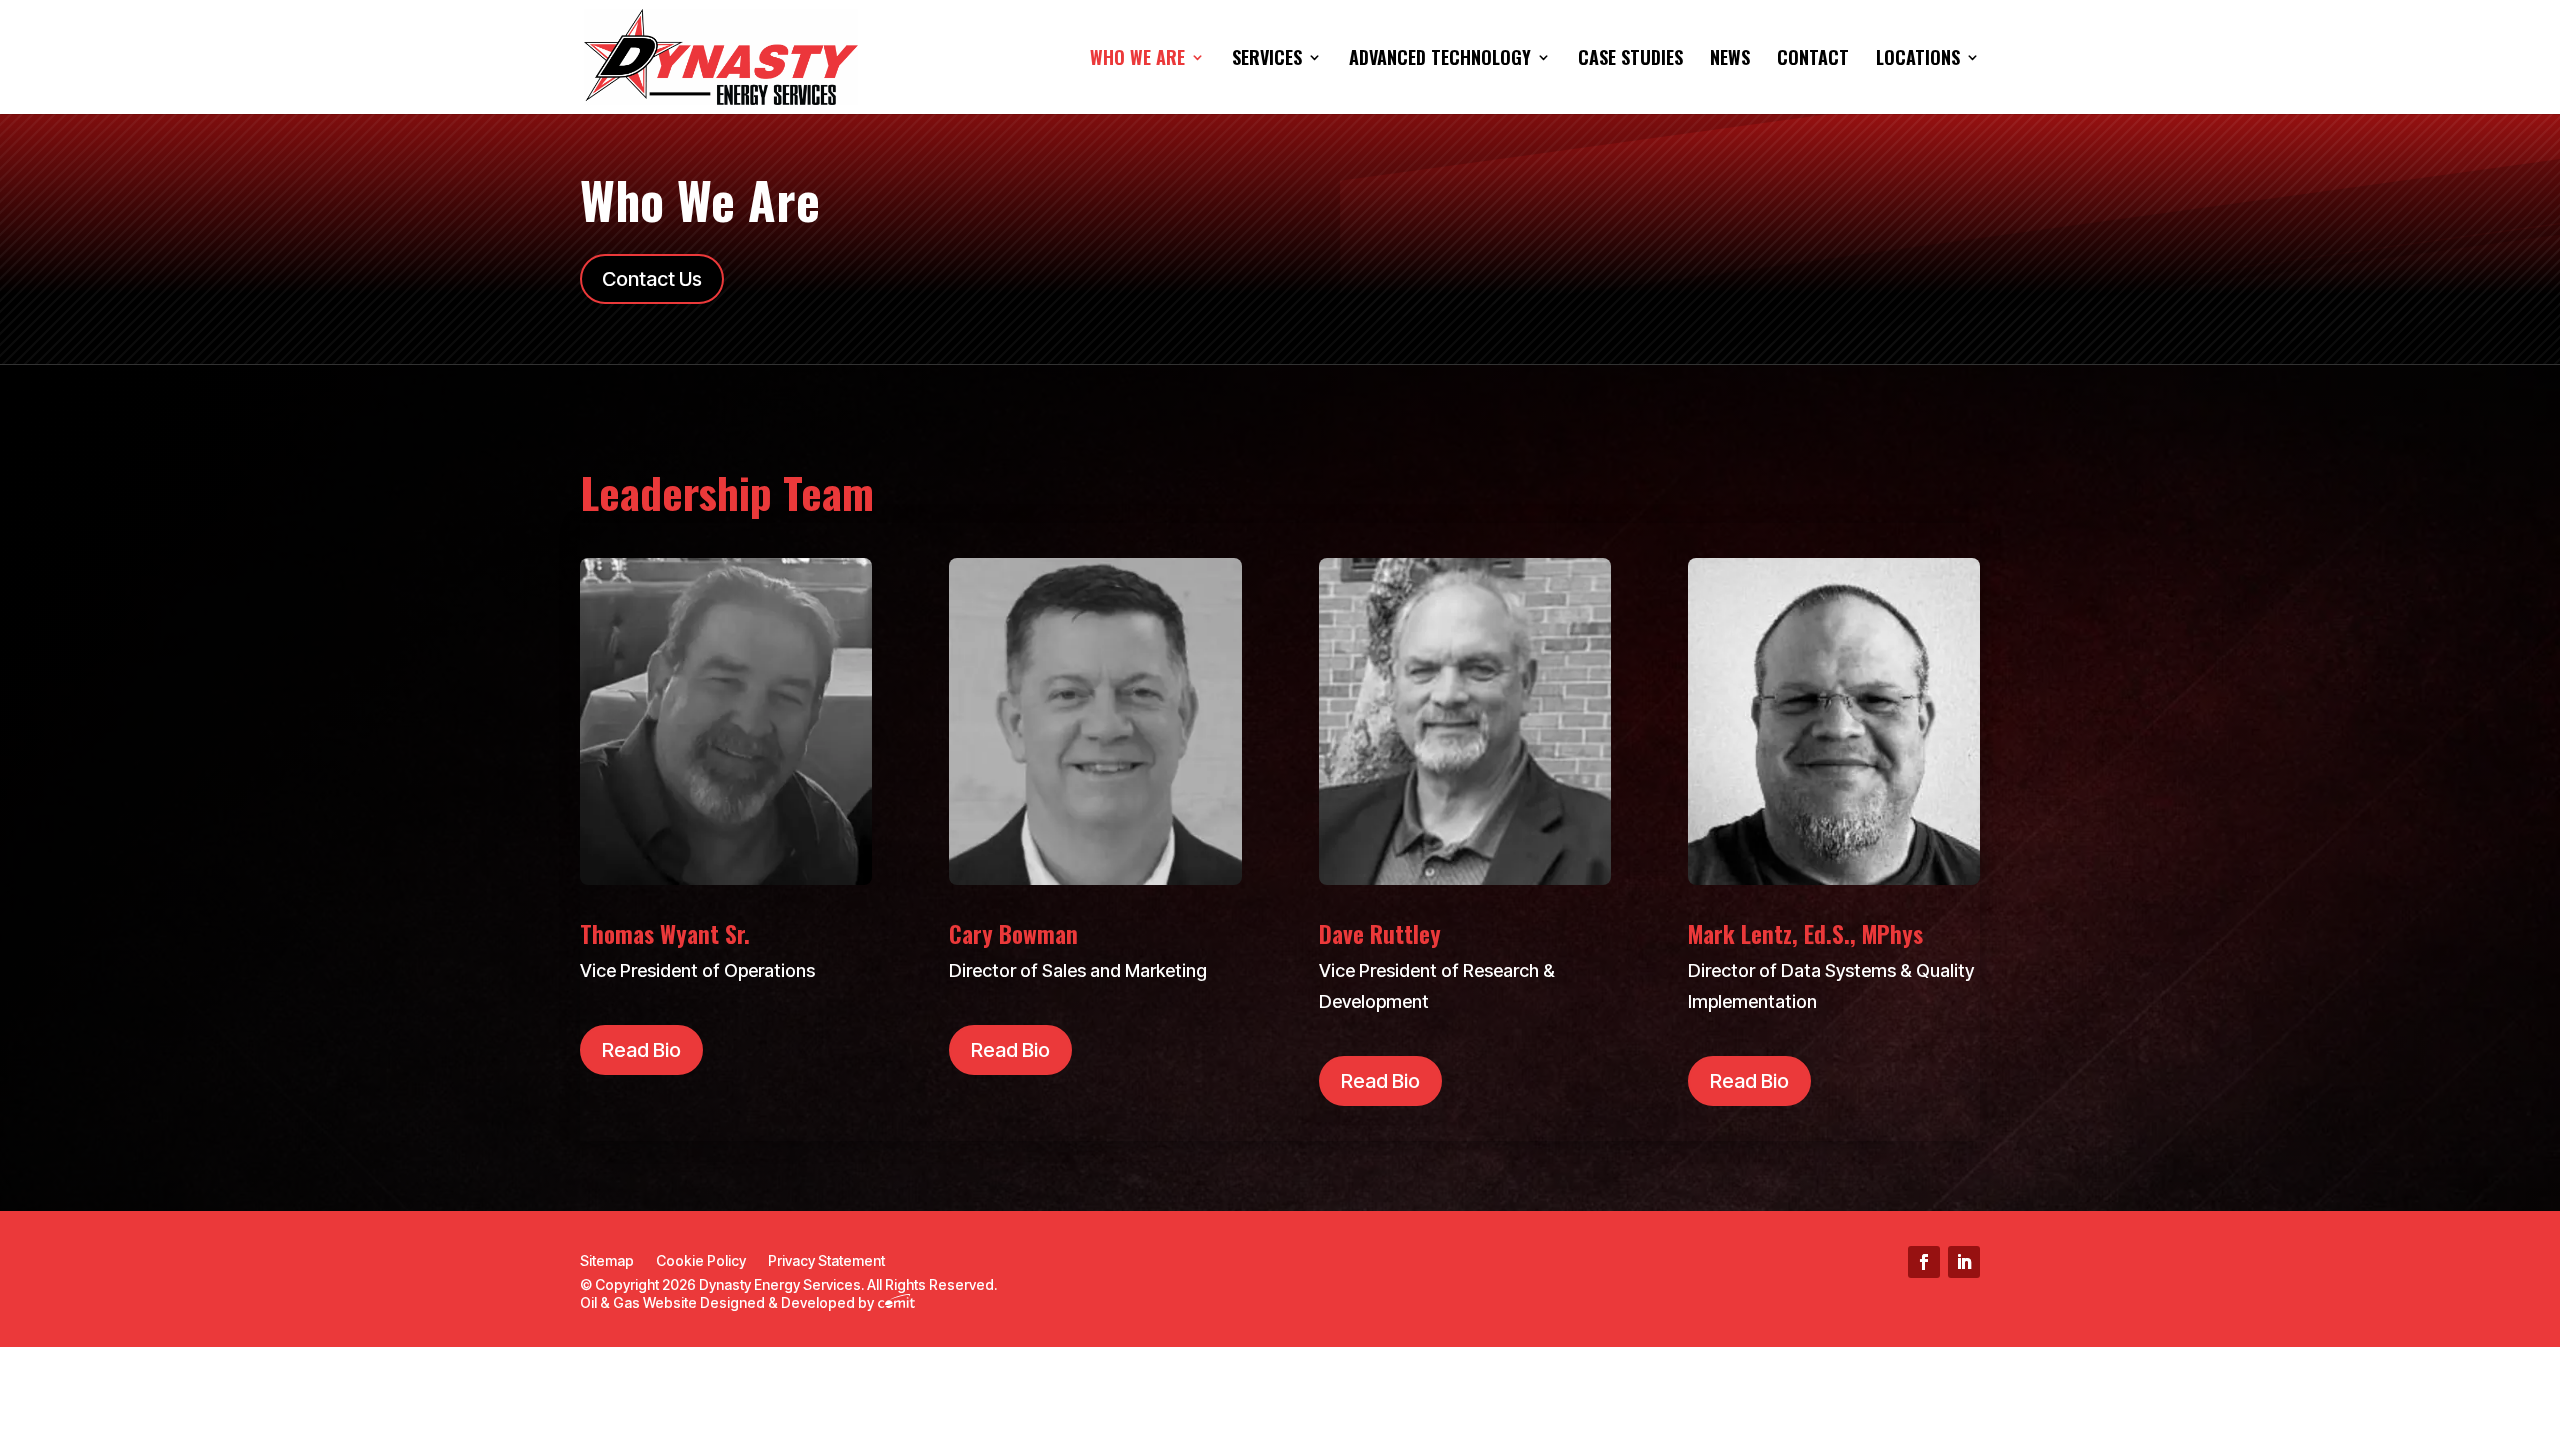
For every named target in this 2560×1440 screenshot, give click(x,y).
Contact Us (652, 279)
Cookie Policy (701, 1261)
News (1730, 60)
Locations (1918, 60)
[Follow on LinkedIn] (1964, 1262)
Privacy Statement (826, 1261)
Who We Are (1137, 60)
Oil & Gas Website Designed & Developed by (728, 1302)
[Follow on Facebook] (1924, 1262)
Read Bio (641, 1050)
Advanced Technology (1440, 60)
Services (1267, 60)
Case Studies (1630, 60)
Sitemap (607, 1261)
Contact (1813, 60)
